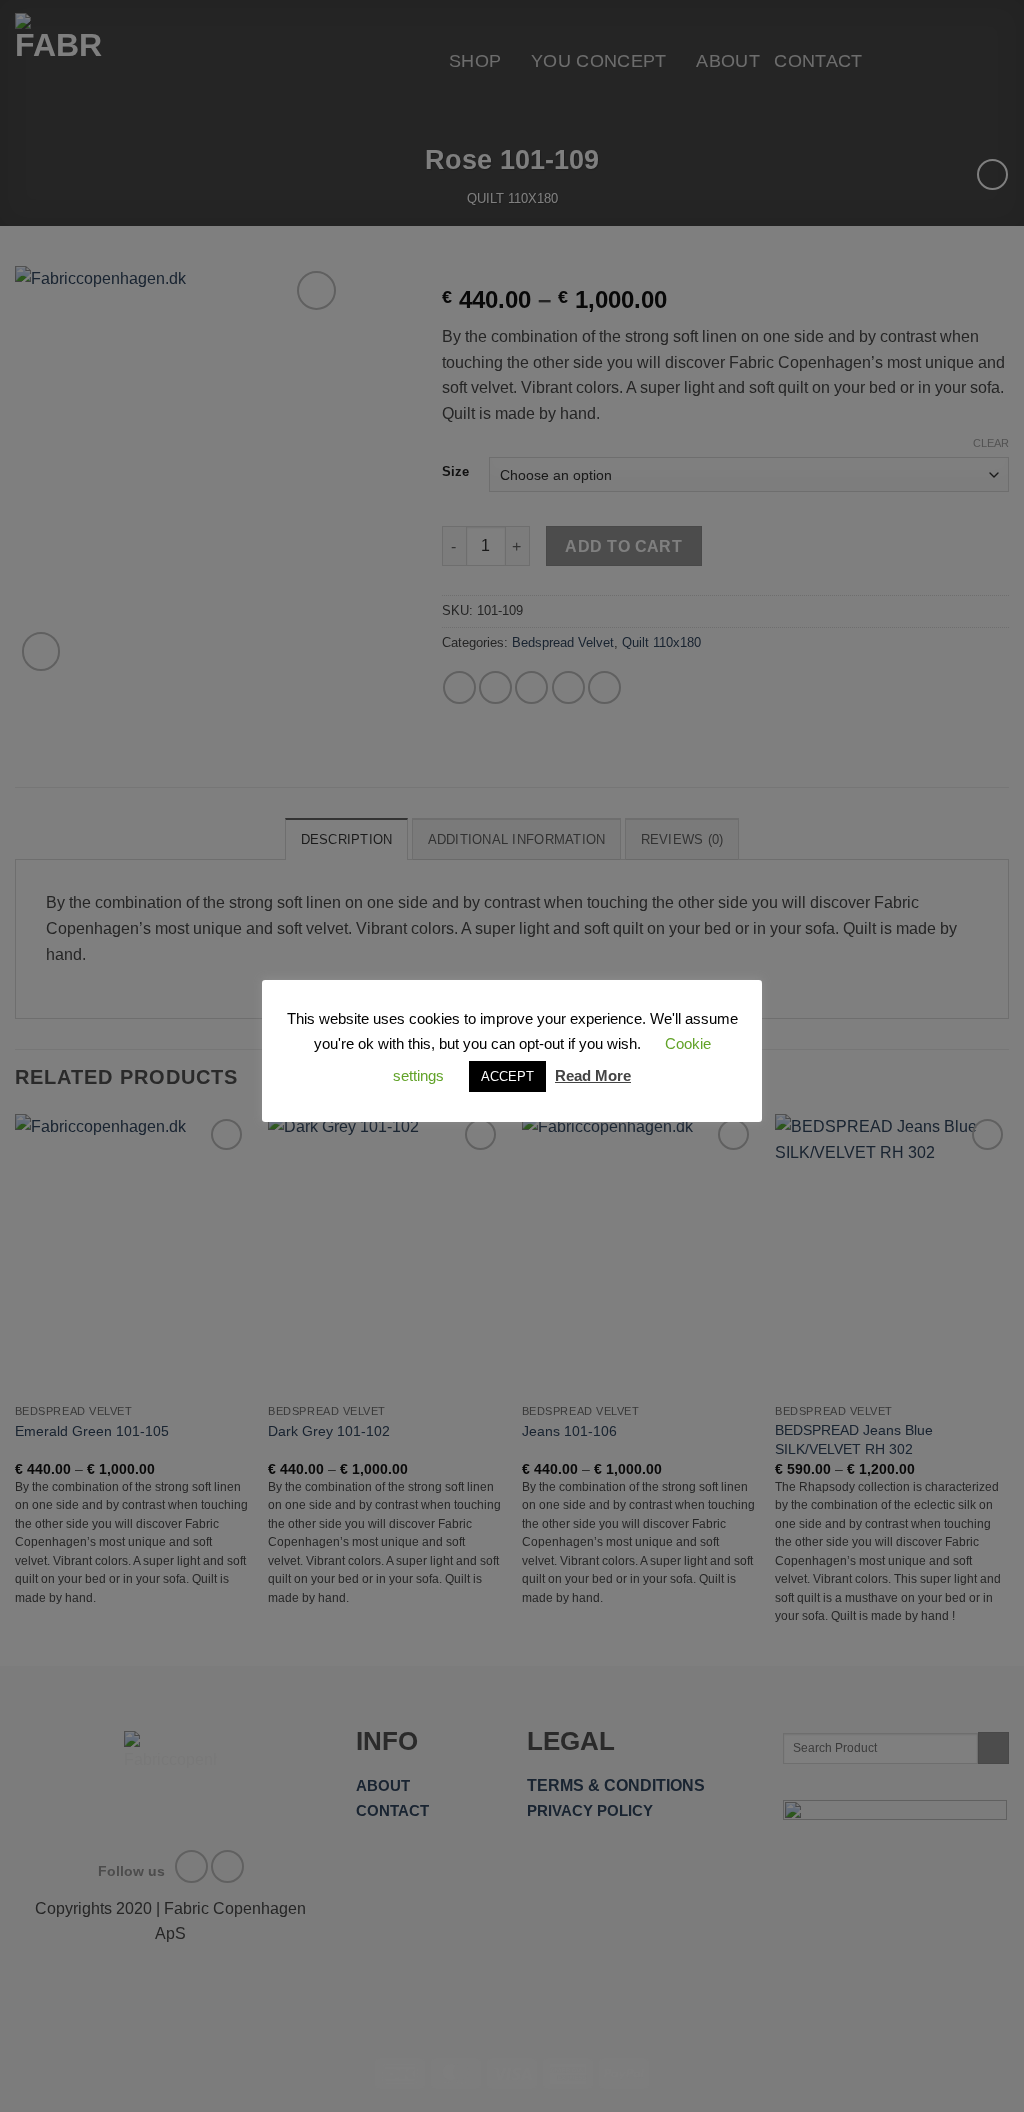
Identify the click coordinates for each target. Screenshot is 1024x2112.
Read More (593, 1075)
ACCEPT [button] (507, 1076)
